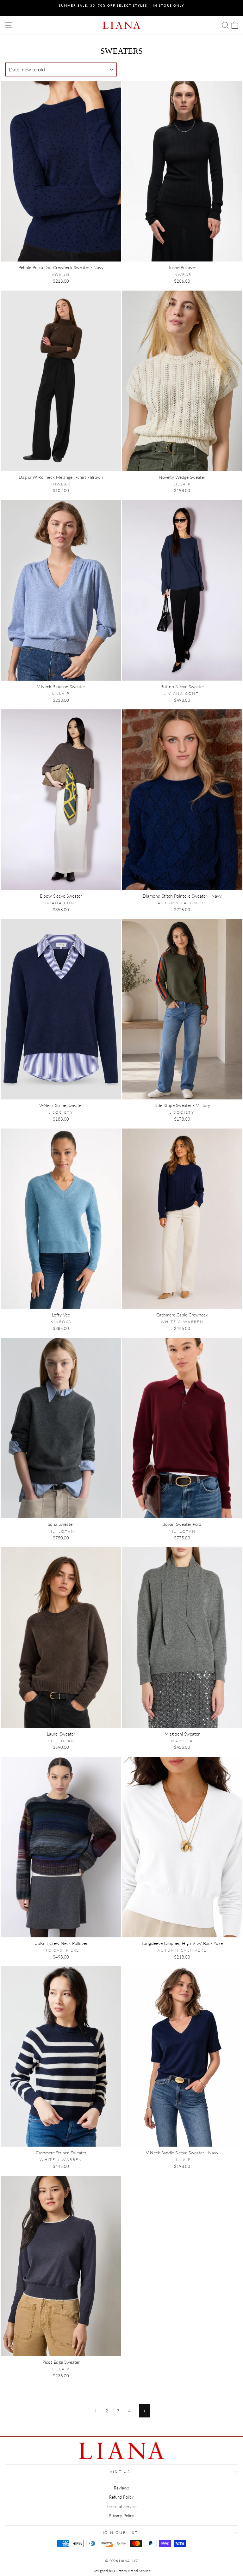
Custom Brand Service (132, 2571)
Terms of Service (122, 2507)
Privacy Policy (121, 2516)
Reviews (121, 2488)
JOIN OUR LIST (120, 2533)
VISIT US (120, 2472)
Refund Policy (121, 2497)
